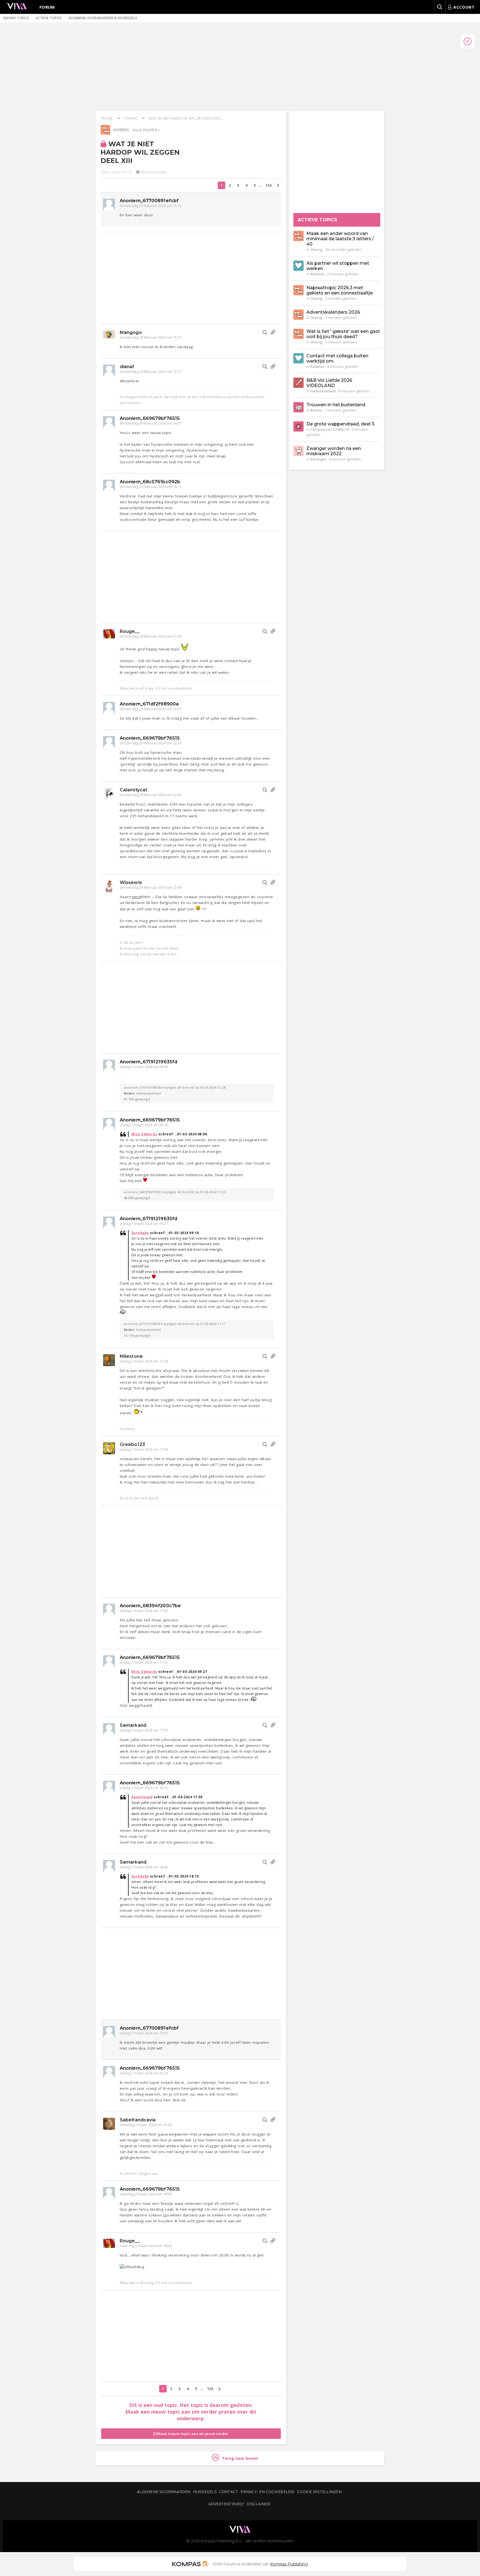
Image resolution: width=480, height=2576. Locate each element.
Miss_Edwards (144, 1134)
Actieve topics (49, 18)
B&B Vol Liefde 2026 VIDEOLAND (329, 383)
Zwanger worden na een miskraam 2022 (334, 451)
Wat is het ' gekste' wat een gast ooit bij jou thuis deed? (343, 334)
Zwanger (318, 459)
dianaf (127, 367)
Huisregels (205, 2492)
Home (107, 118)
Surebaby (140, 1233)
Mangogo (131, 332)
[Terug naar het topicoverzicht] (105, 133)
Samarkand (133, 1725)
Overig (131, 118)
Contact (229, 2492)
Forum (47, 7)
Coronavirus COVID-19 (329, 429)
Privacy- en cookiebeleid (267, 2492)
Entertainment (323, 391)
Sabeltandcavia (138, 2120)
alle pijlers (145, 130)
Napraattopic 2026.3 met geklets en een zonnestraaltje (340, 290)
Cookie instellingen (319, 2492)
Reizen (316, 410)
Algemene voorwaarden (164, 2492)
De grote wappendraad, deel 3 (340, 424)
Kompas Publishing (289, 2564)
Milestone (131, 1356)
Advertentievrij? (226, 2504)
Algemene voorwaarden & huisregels (103, 18)
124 (268, 185)
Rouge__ (130, 631)
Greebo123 (132, 1444)
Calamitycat (133, 790)
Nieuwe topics (16, 18)
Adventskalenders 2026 (333, 312)
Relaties (317, 274)
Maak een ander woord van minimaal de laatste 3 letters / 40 (340, 239)
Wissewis (131, 882)
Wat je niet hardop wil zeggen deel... (186, 118)
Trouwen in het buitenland (336, 405)
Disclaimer (258, 2504)
